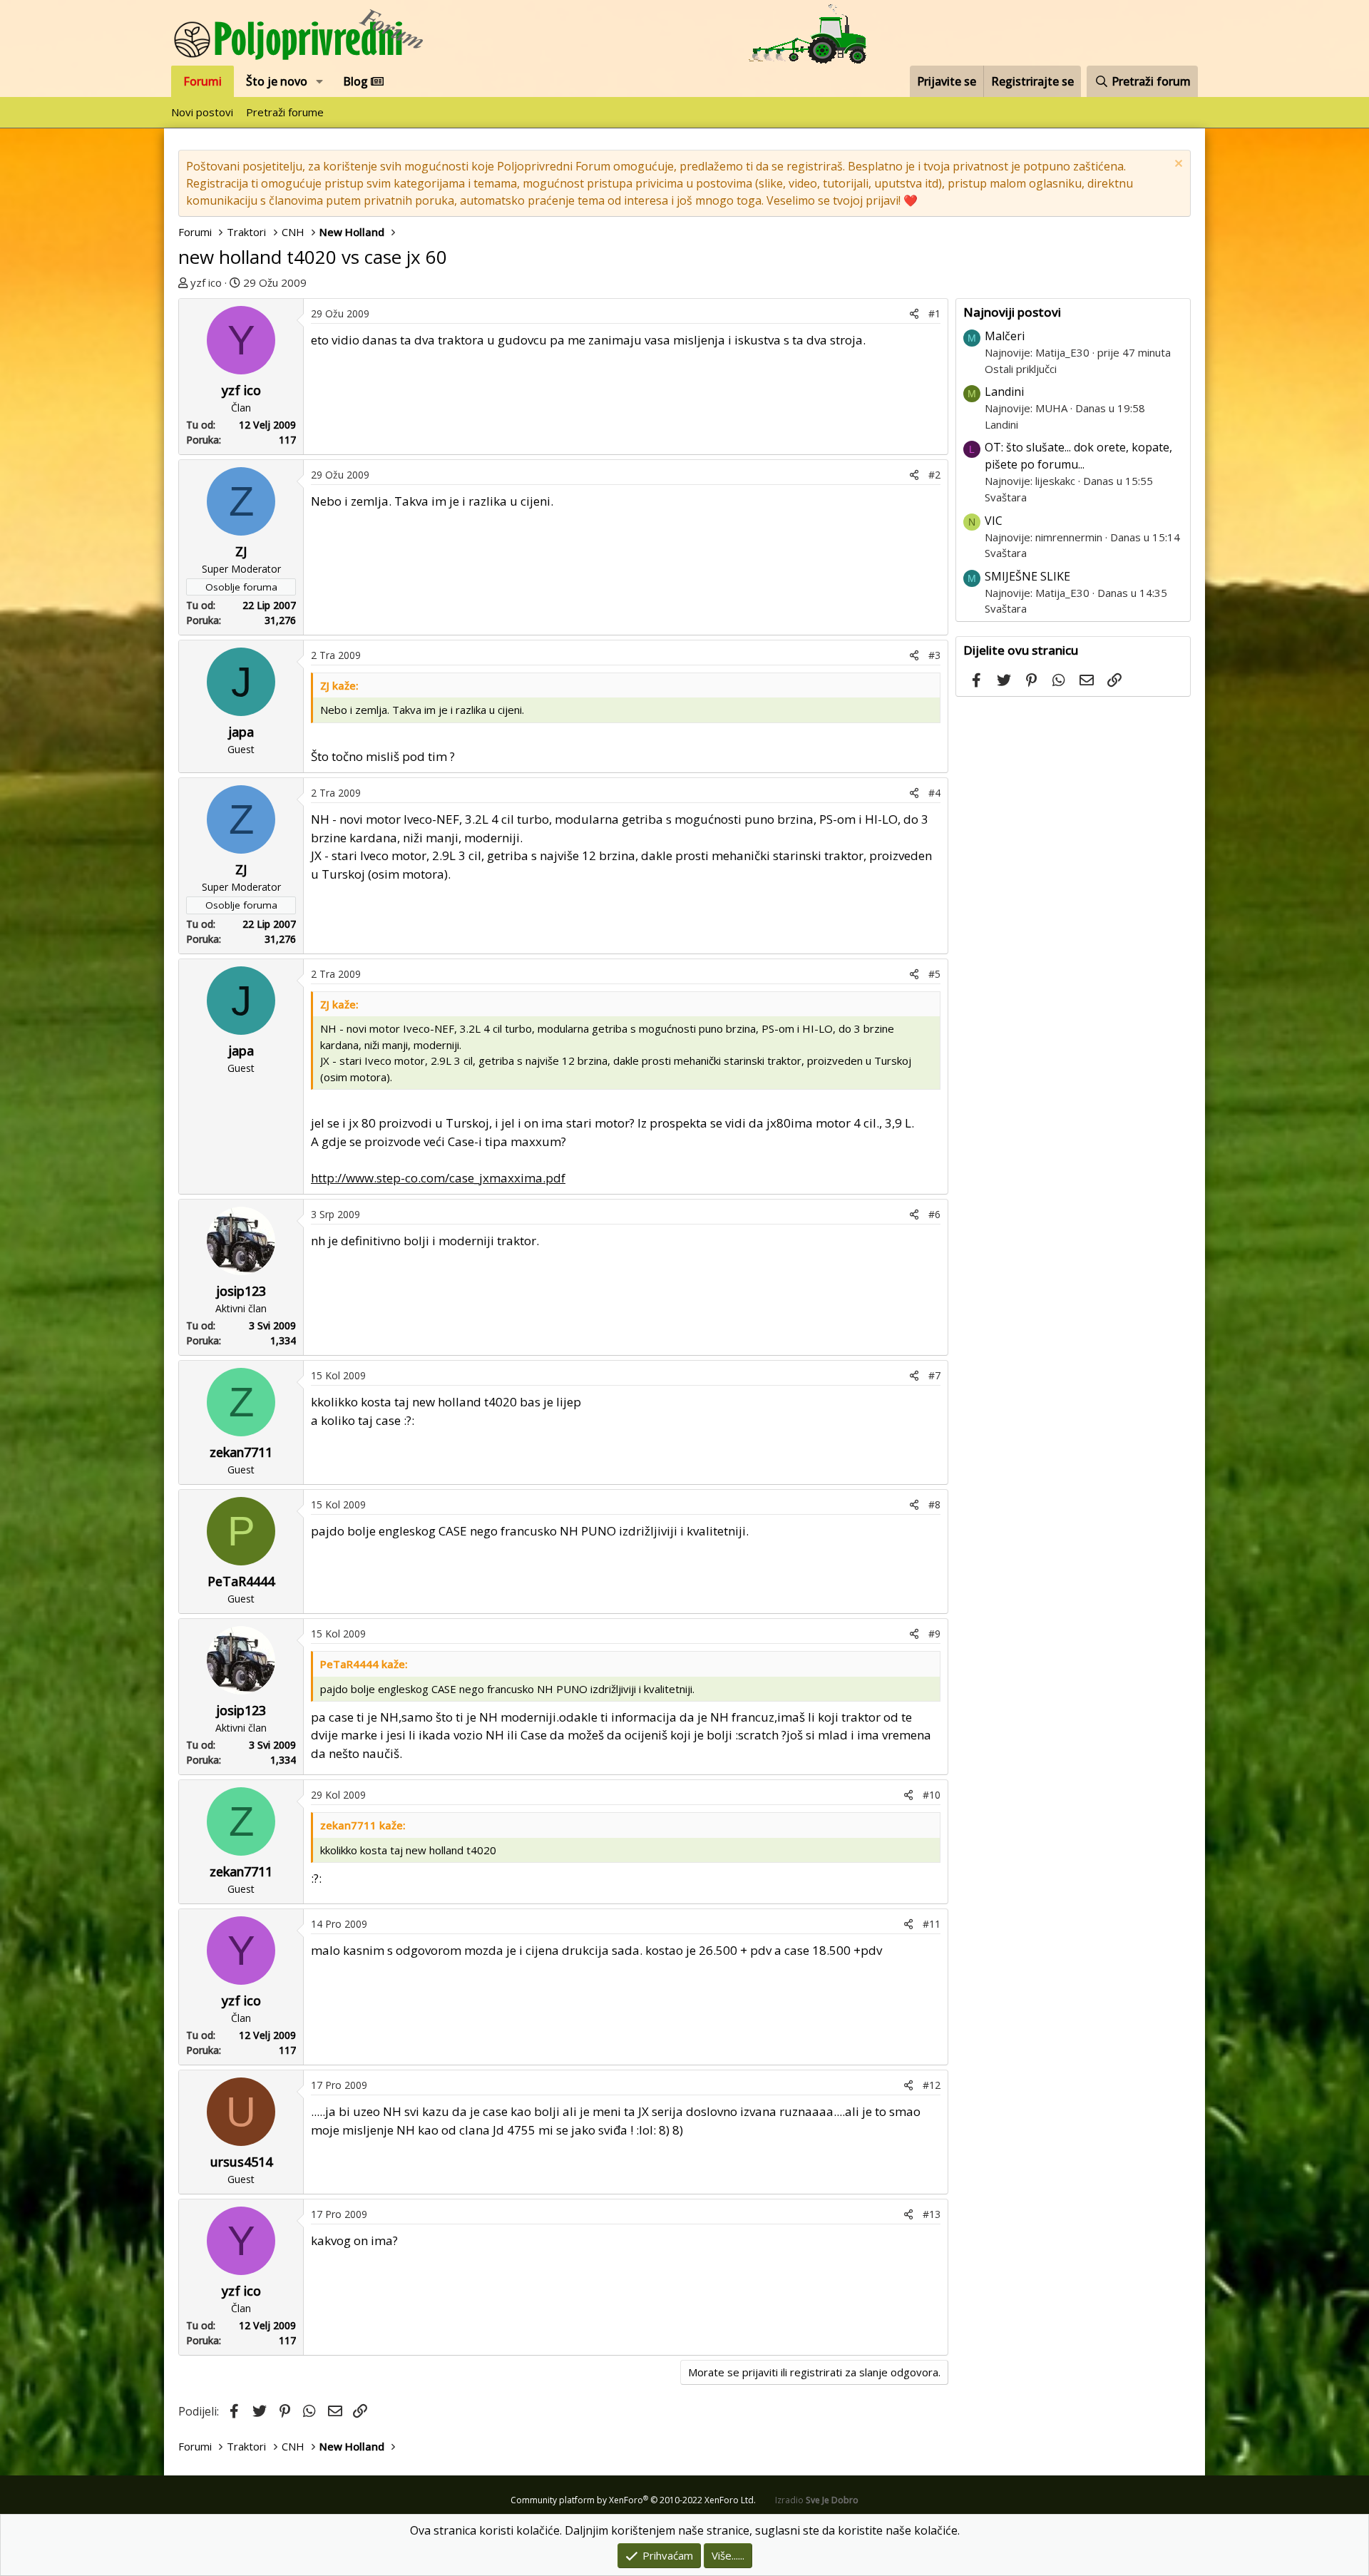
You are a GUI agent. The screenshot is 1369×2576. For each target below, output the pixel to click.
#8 (934, 1504)
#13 (932, 2214)
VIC (994, 521)
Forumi (202, 81)
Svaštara (1006, 497)
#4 (934, 793)
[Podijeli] (914, 313)
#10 (932, 1795)
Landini (1004, 392)
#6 (934, 1214)
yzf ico (206, 282)
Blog (357, 81)
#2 (934, 475)
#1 (934, 313)
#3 (934, 655)
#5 (934, 974)
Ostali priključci (1021, 369)
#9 (934, 1634)
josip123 (241, 1291)
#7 (934, 1375)
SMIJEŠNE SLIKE (1027, 576)
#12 (932, 2085)
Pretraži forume (285, 112)
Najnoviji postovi (1012, 312)
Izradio (817, 2500)
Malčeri (1005, 336)
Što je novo (277, 81)
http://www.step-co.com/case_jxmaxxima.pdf (438, 1178)
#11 (932, 1924)
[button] (320, 81)
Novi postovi (202, 112)
